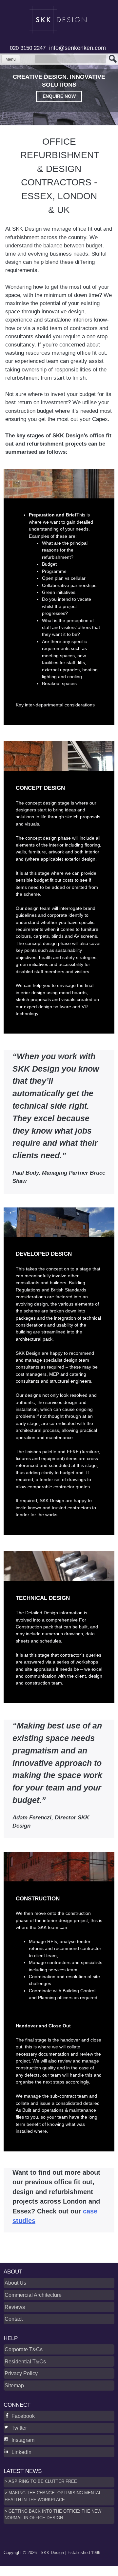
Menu (11, 59)
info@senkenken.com (78, 48)
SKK (59, 20)
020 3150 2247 (28, 48)
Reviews (15, 2307)
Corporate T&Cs (24, 2349)
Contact (14, 2319)
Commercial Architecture (33, 2295)
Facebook (23, 2416)
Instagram (23, 2440)
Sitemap (14, 2385)
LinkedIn (21, 2452)
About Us (15, 2283)
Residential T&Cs (25, 2361)
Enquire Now (59, 96)
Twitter (19, 2428)
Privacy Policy (21, 2373)
